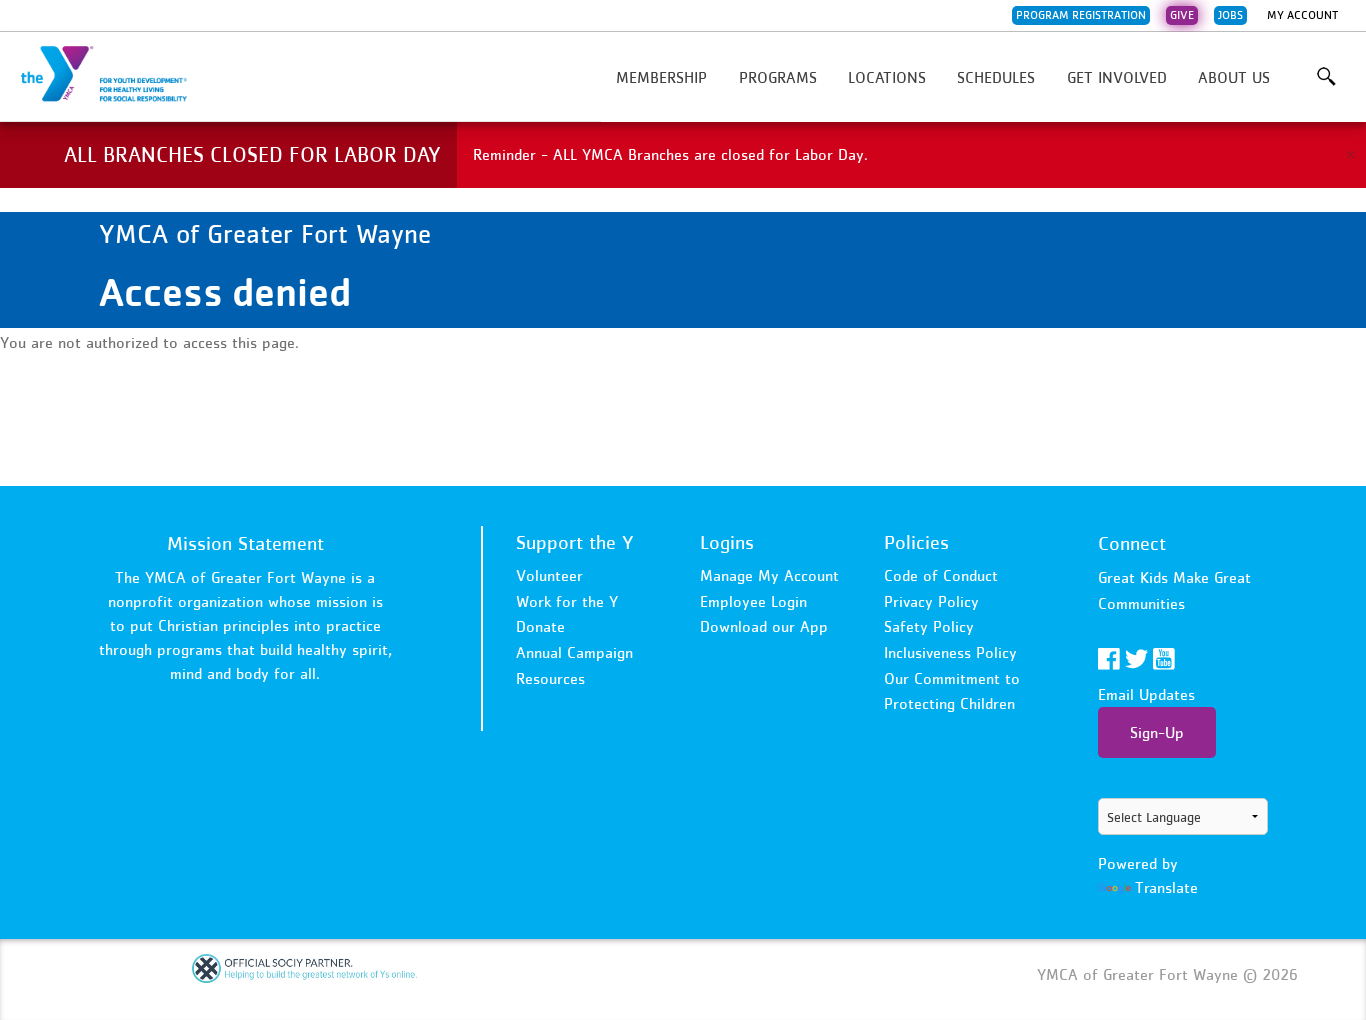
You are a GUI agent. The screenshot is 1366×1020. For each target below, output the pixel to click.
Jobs (1230, 15)
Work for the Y (567, 601)
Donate (540, 626)
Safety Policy (929, 626)
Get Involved (1117, 77)
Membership (661, 77)
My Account (1302, 15)
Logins (727, 542)
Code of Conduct (941, 575)
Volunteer (549, 575)
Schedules (996, 77)
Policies (916, 542)
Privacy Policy (931, 601)
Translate (1166, 887)
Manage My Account (769, 575)
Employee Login (753, 601)
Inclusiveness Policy (950, 652)
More (1326, 77)
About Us (1234, 77)
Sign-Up (1157, 732)
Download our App (764, 626)
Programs (778, 77)
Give (1182, 15)
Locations (887, 77)
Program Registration (1081, 15)
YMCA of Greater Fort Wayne (116, 75)
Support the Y (575, 542)
